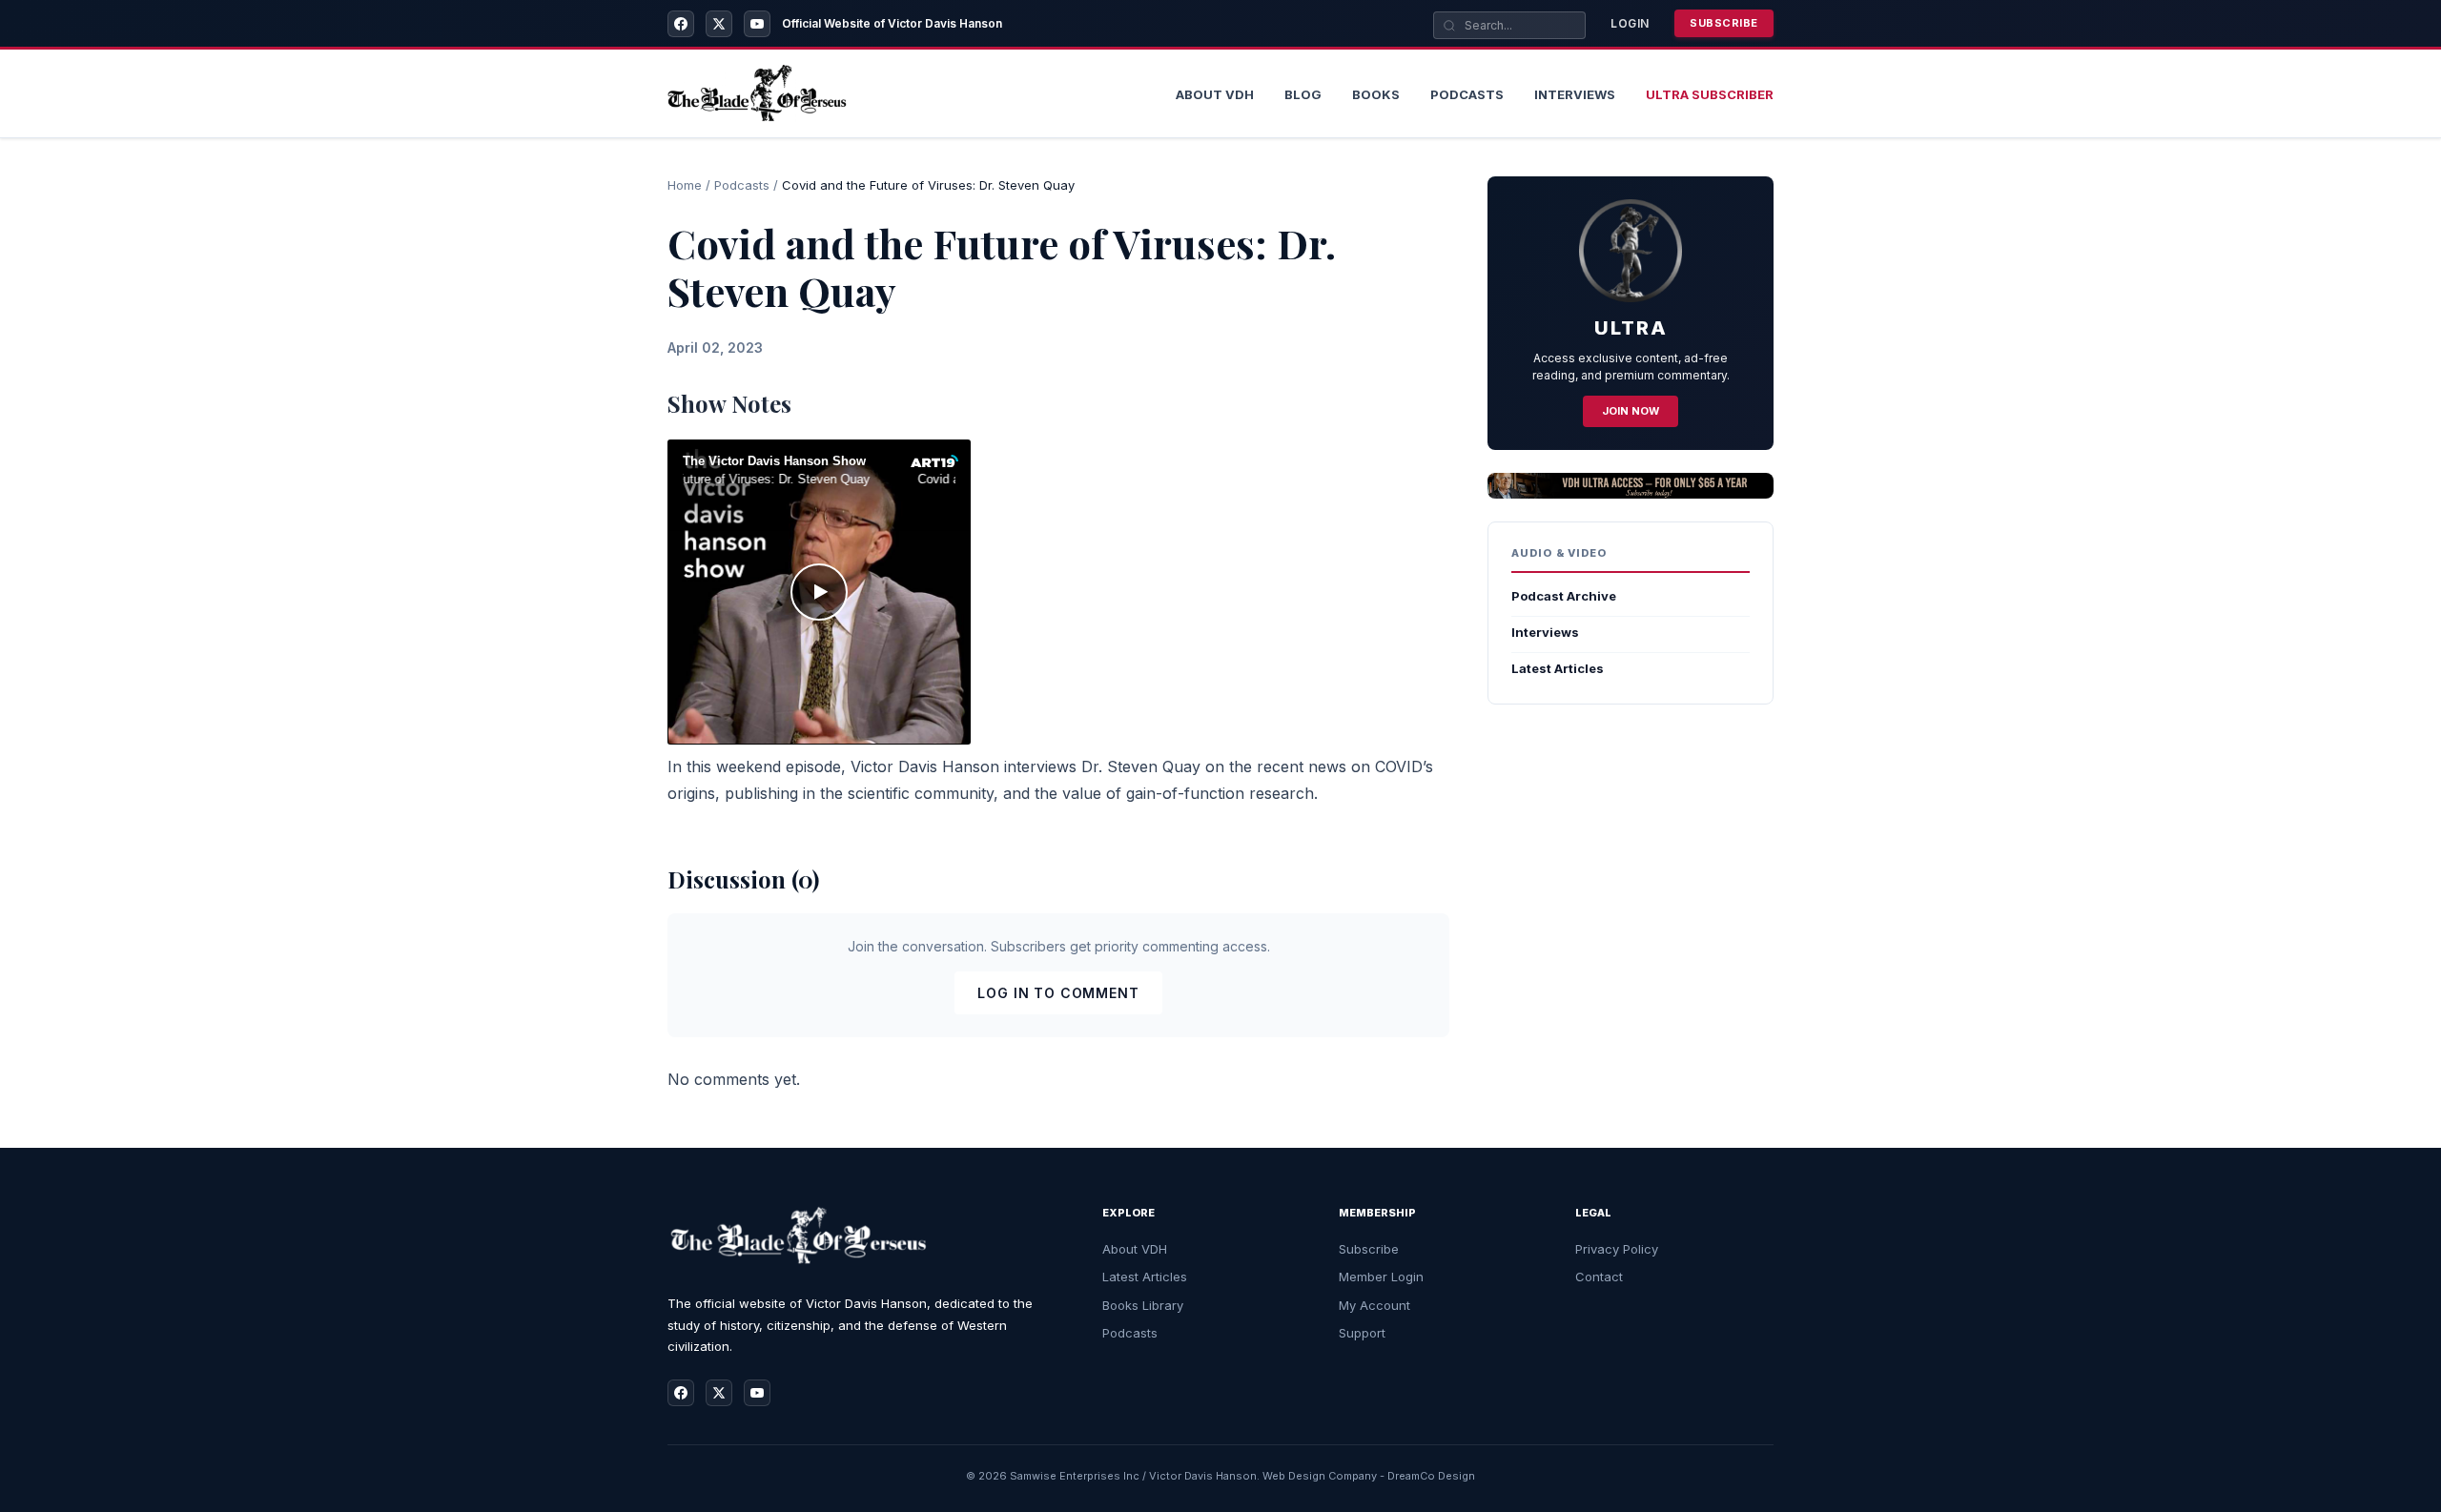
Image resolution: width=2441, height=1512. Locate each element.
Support (1362, 1333)
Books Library (1143, 1305)
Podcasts (1467, 94)
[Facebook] (681, 24)
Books (1376, 94)
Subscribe (1724, 23)
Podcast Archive (1564, 596)
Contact (1599, 1277)
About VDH (1135, 1249)
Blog (1303, 94)
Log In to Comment (1058, 993)
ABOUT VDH (1215, 94)
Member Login (1381, 1277)
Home (685, 185)
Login (1630, 23)
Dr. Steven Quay (1141, 766)
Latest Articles (1558, 668)
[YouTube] (757, 24)
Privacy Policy (1617, 1249)
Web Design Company (1320, 1476)
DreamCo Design (1431, 1476)
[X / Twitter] (719, 24)
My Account (1374, 1305)
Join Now (1631, 411)
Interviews (1575, 94)
